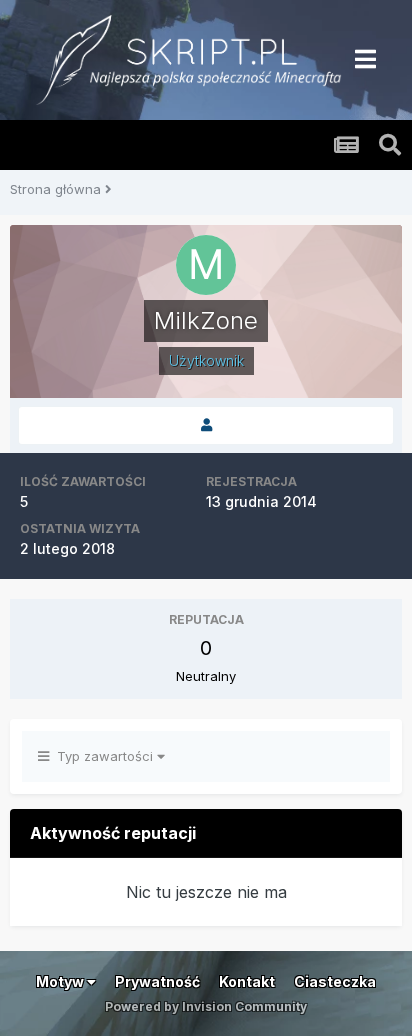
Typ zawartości (103, 756)
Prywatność (157, 981)
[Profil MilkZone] (206, 425)
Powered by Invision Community (206, 1006)
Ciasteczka (335, 981)
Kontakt (247, 981)
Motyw (61, 981)
